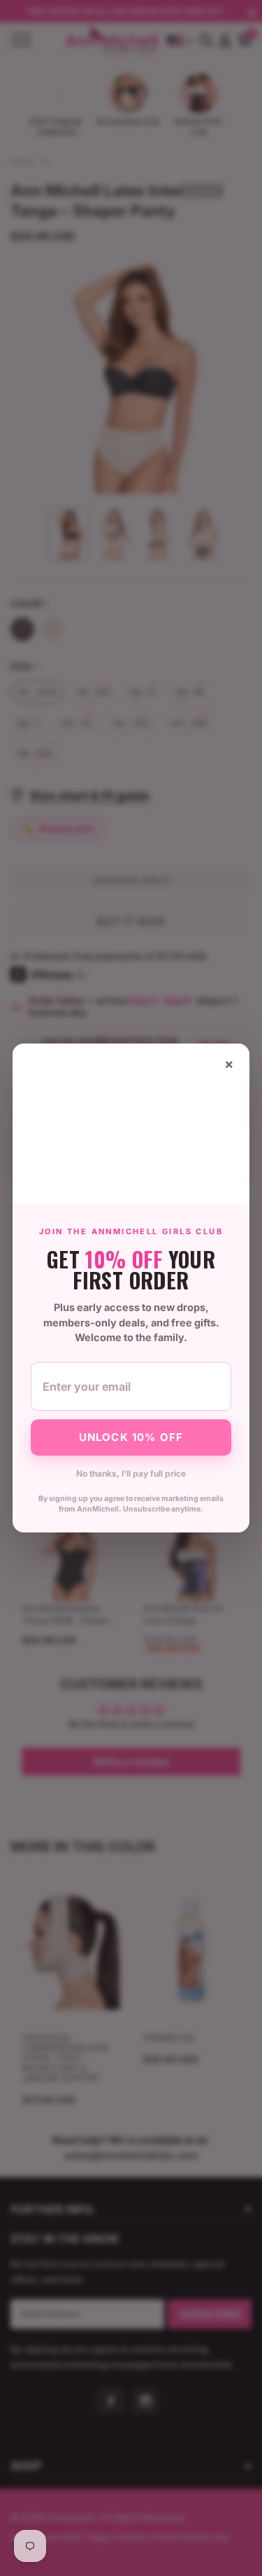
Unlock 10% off (131, 1437)
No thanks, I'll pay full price (131, 1473)
